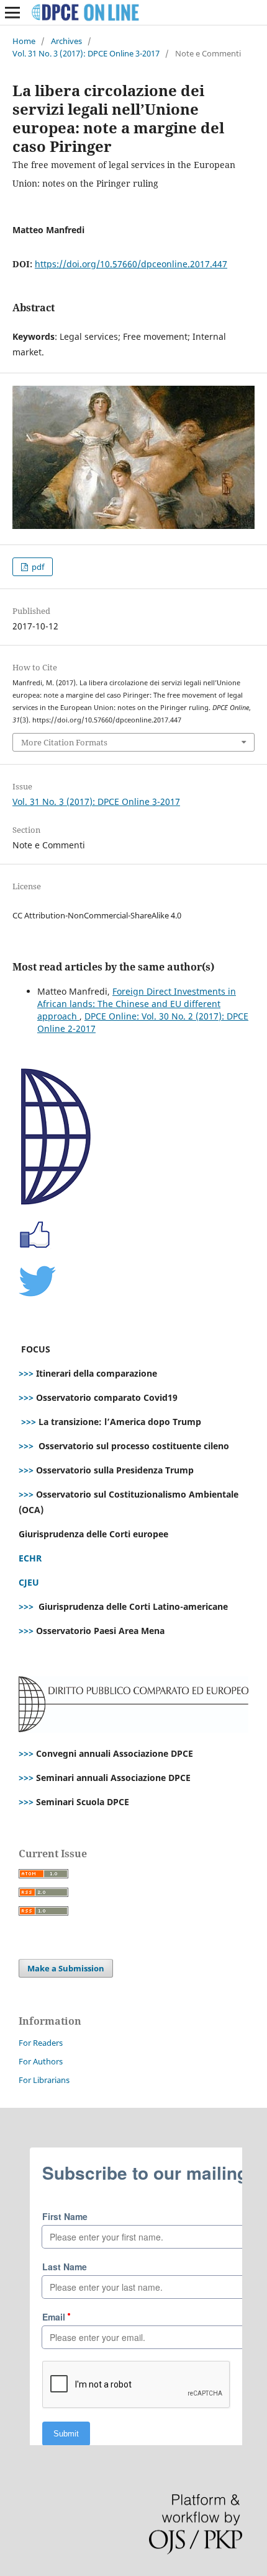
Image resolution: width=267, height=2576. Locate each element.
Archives (66, 41)
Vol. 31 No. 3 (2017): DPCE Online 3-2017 (86, 53)
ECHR (30, 1558)
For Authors (41, 2061)
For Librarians (44, 2080)
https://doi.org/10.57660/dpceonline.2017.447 (131, 264)
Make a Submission (66, 1968)
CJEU (29, 1582)
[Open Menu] (12, 12)
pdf (37, 567)
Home (24, 41)
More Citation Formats (64, 742)
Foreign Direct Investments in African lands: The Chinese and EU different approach (137, 1004)
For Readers (41, 2043)
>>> (26, 1373)
